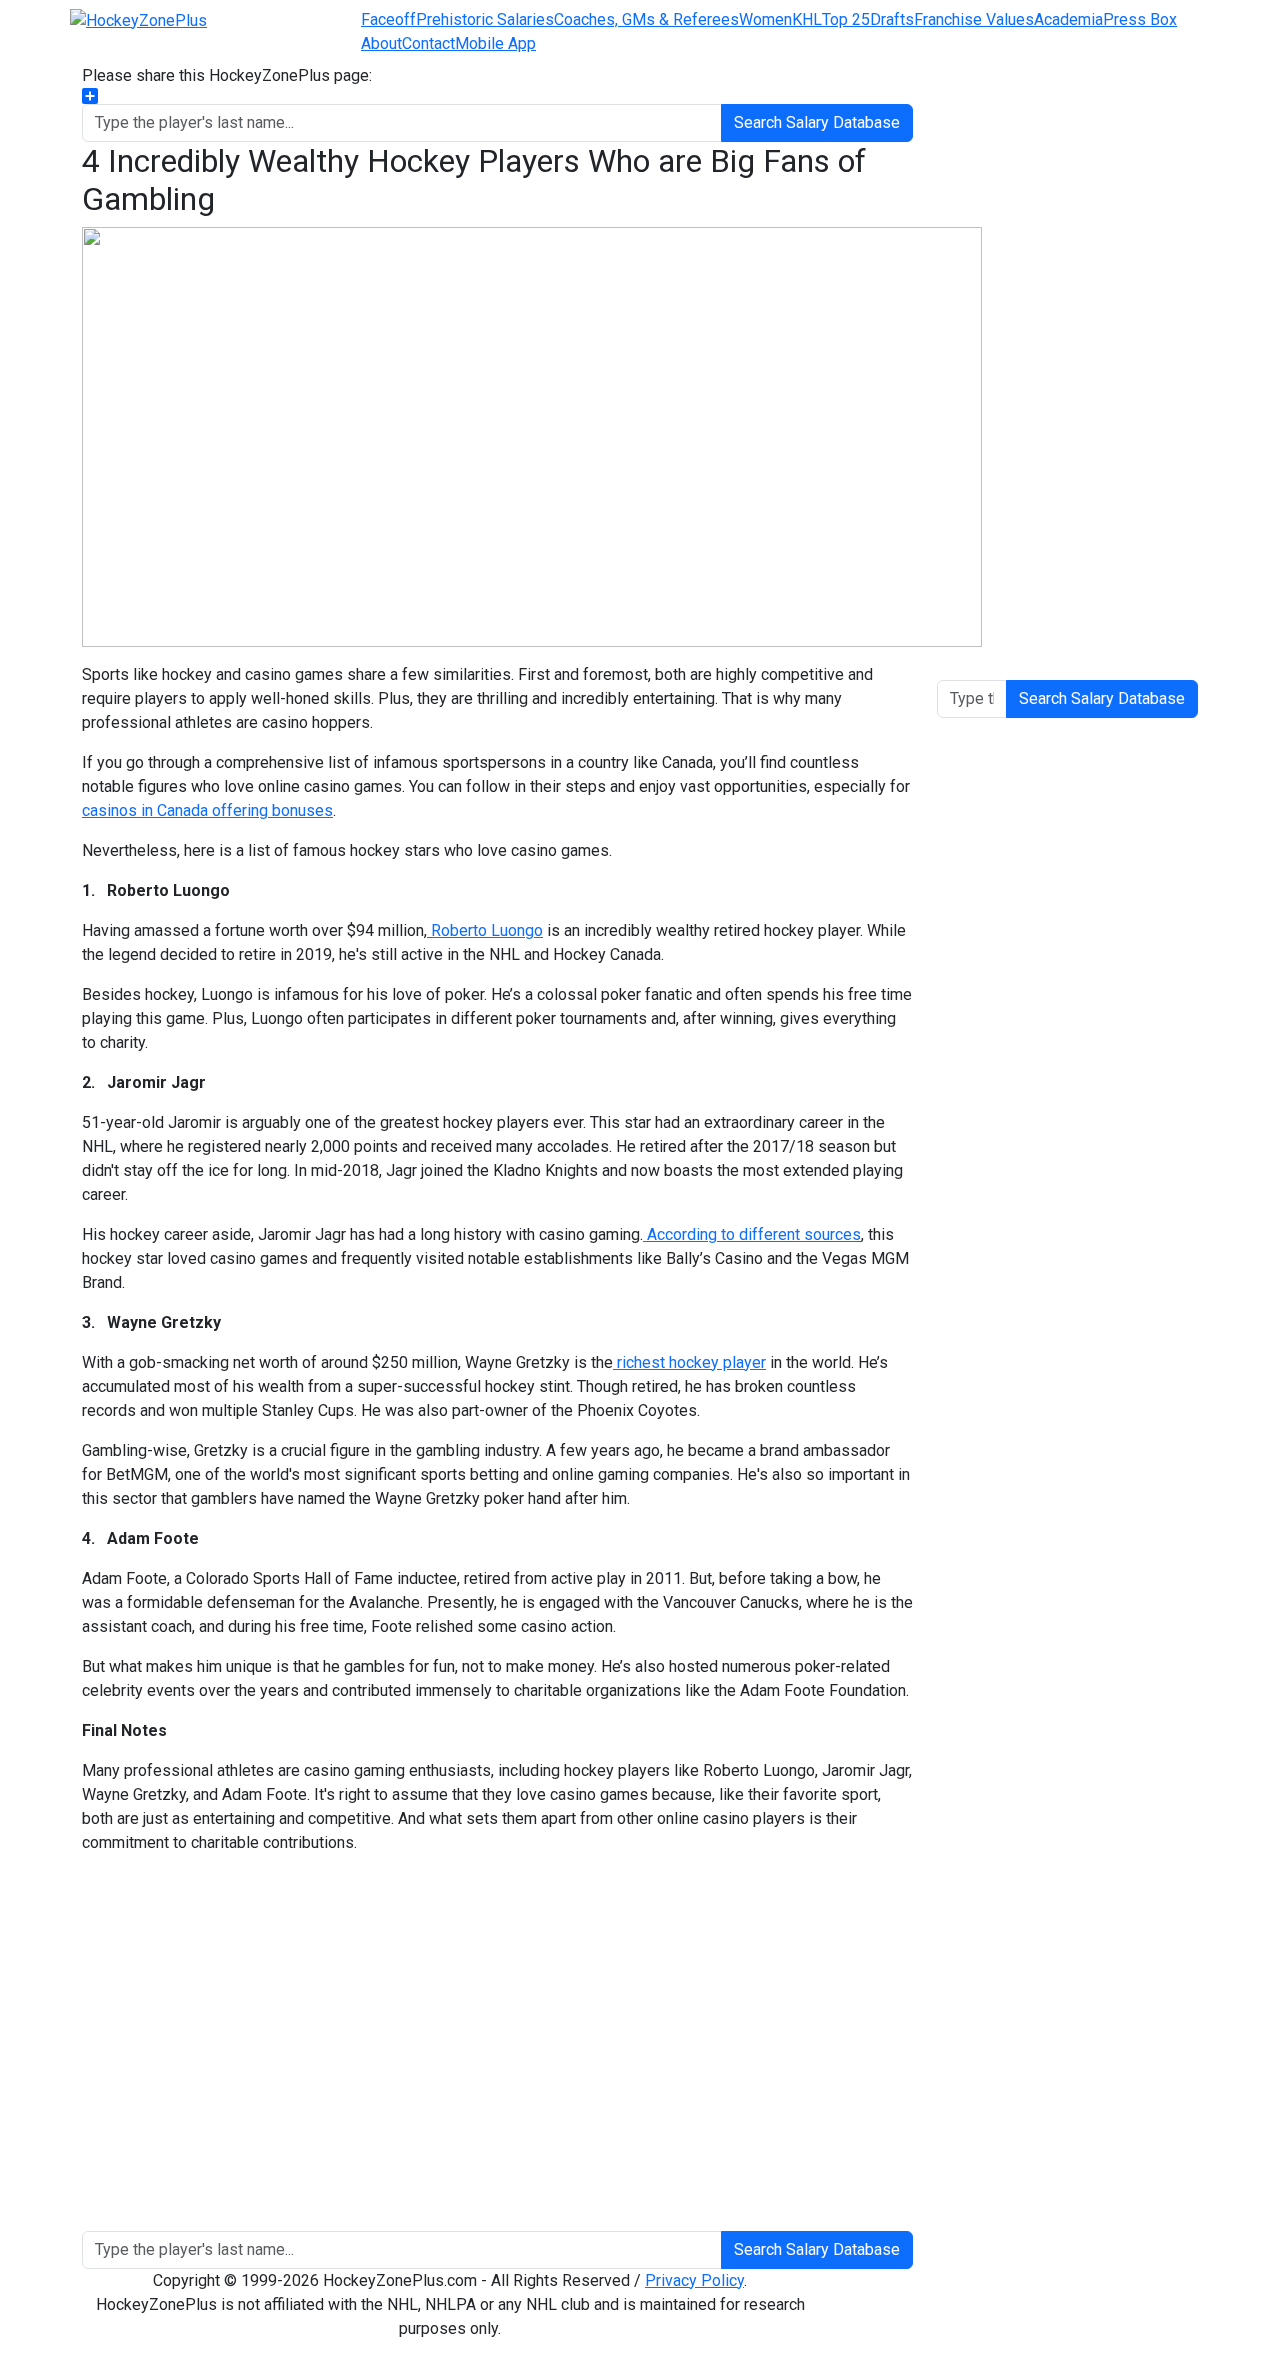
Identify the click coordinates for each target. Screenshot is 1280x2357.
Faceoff (388, 19)
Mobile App (495, 43)
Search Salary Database (817, 122)
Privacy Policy (694, 2280)
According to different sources (752, 1234)
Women (765, 19)
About (381, 43)
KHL (807, 19)
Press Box (1140, 19)
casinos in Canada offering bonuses (207, 810)
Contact (428, 43)
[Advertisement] (497, 2051)
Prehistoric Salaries (485, 19)
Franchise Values (974, 19)
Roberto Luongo (485, 930)
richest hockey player (689, 1362)
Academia (1068, 19)
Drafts (892, 19)
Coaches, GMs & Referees (646, 19)
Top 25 (846, 19)
